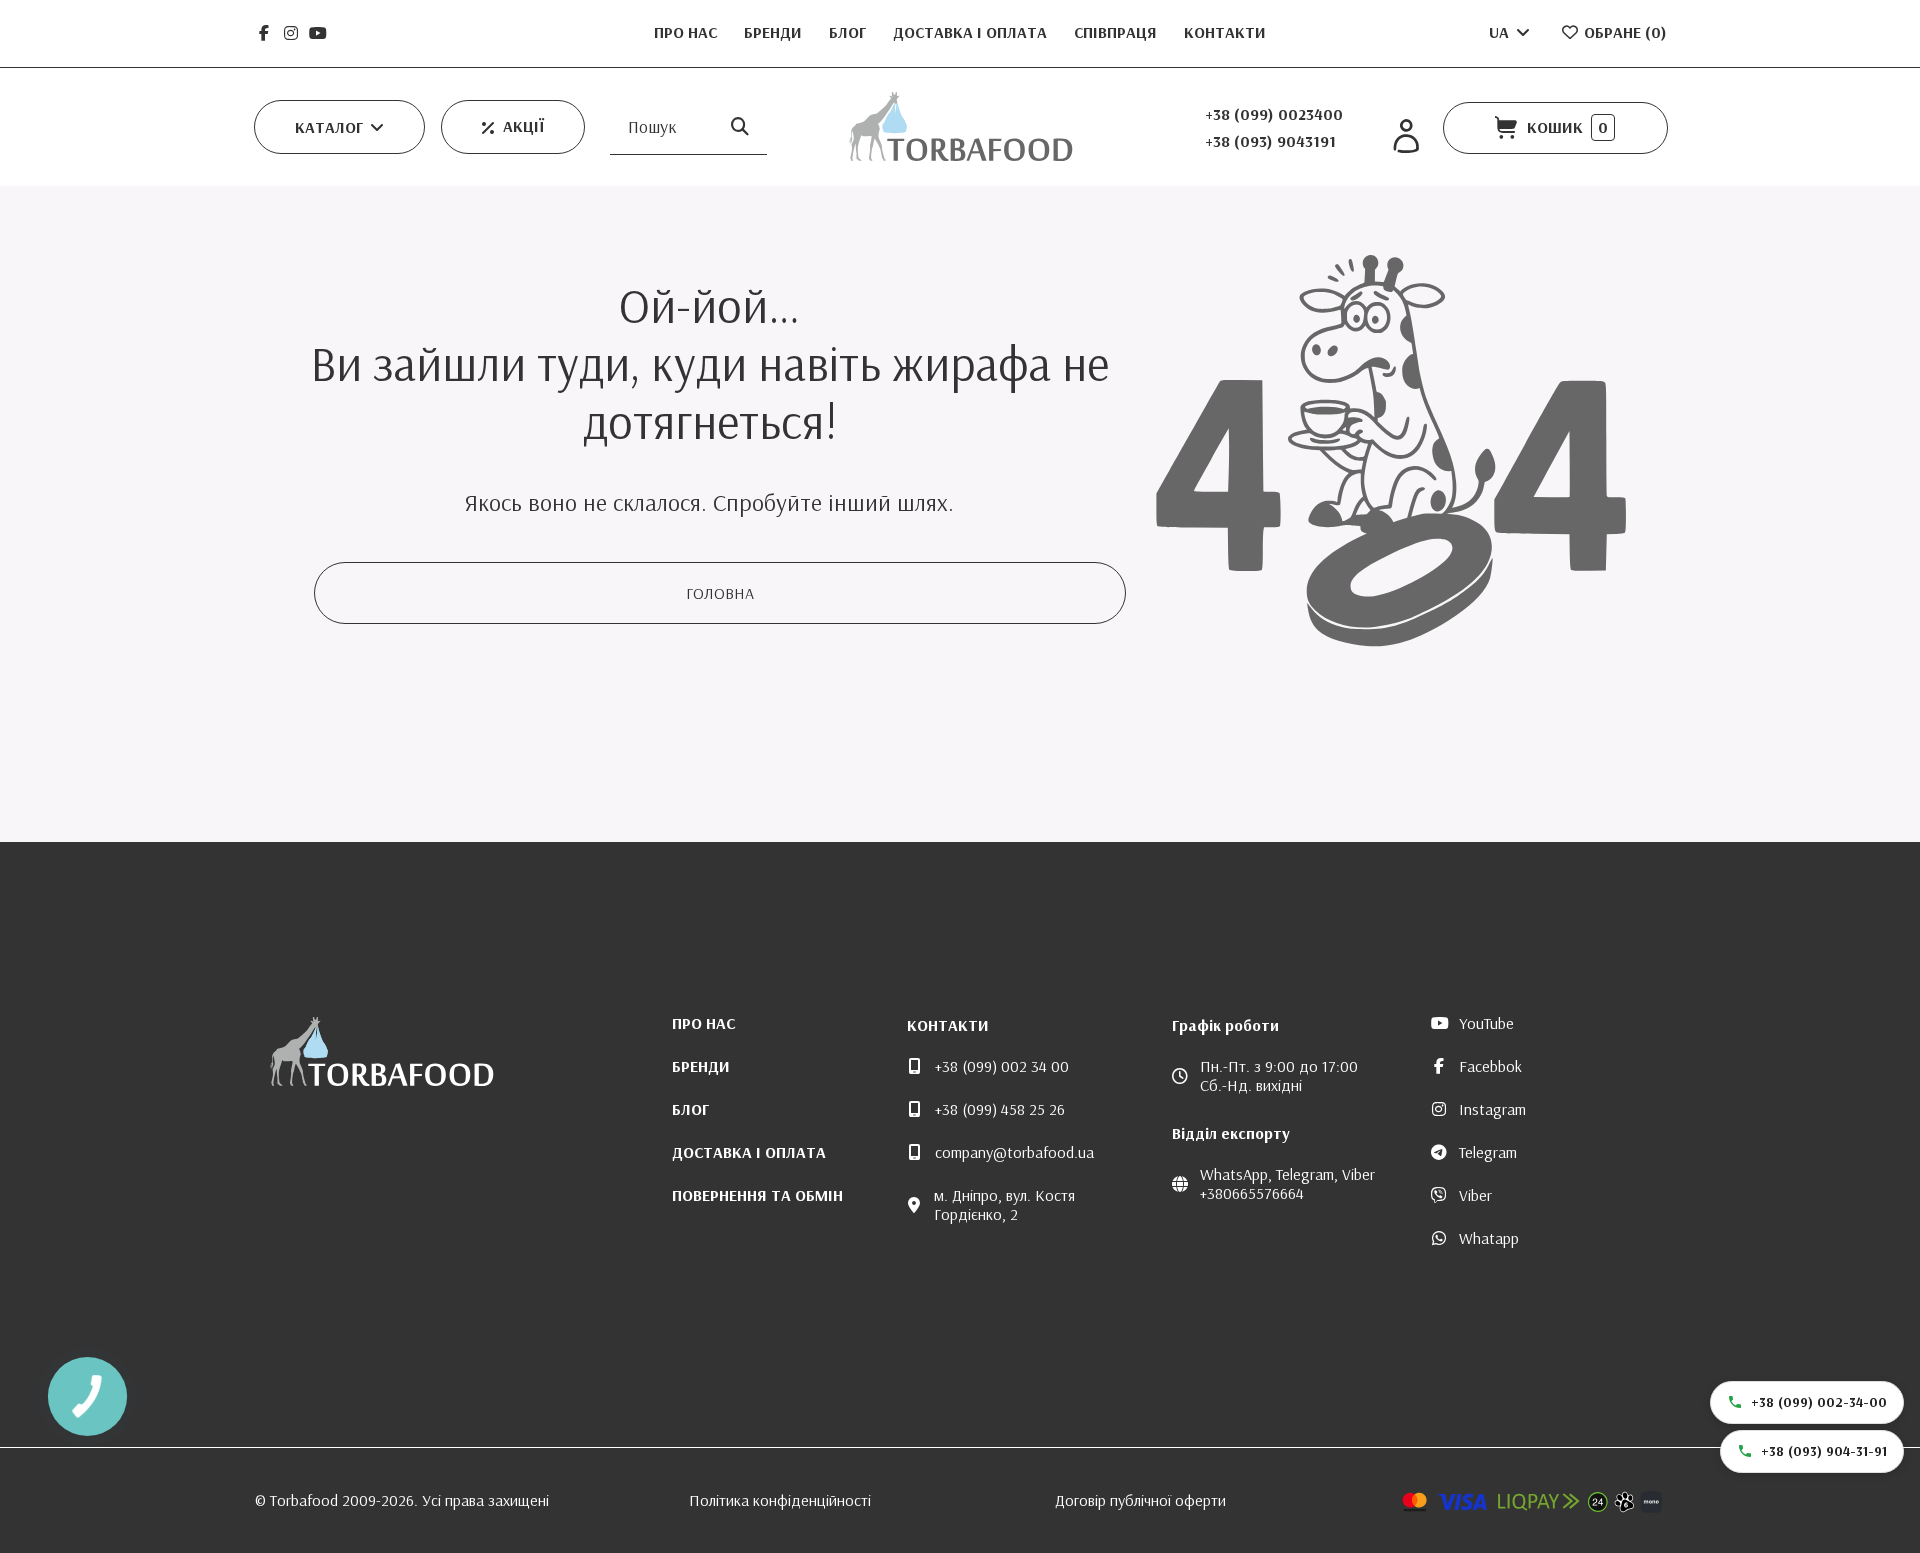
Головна (720, 593)
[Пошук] (740, 126)
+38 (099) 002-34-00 (1819, 1402)
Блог (849, 32)
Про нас (687, 32)
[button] (339, 127)
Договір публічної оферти (1140, 1500)
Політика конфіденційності (780, 1500)
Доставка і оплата (972, 32)
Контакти (1225, 32)
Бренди (775, 32)
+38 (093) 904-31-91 (1824, 1451)
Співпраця (1117, 32)
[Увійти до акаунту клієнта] (1406, 136)
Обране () (1623, 32)
